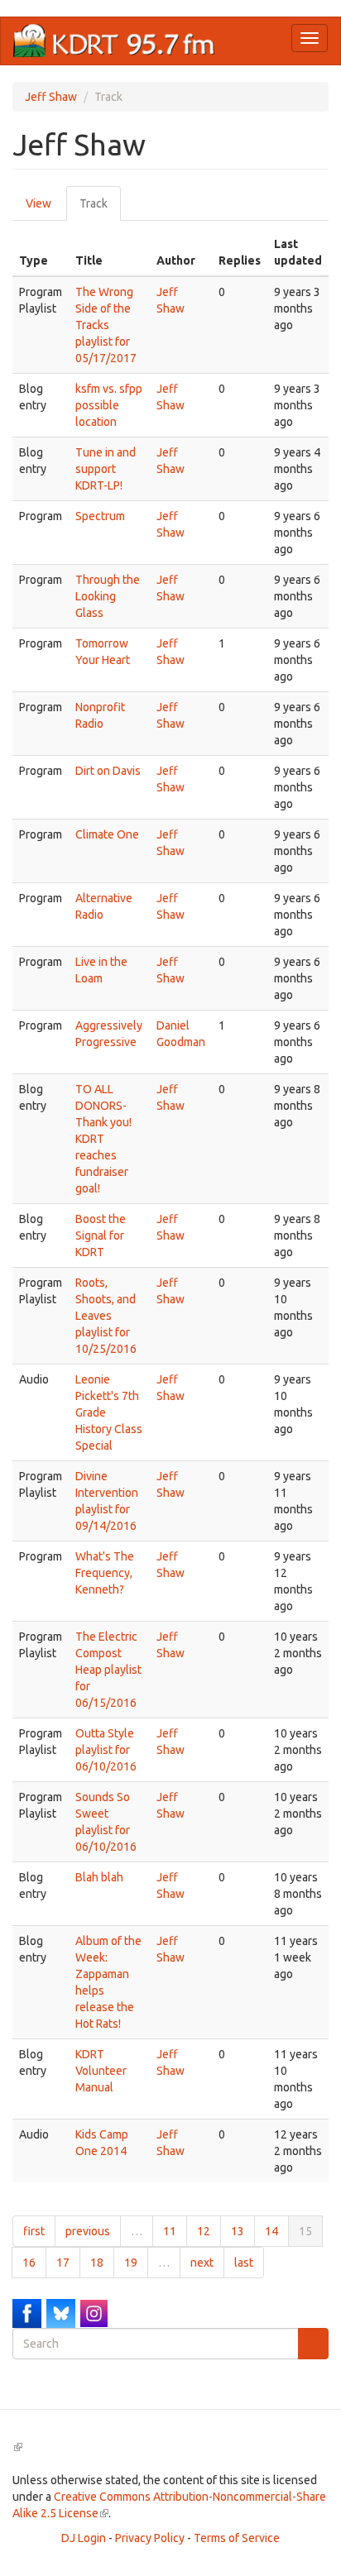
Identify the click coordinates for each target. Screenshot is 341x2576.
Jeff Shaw (51, 97)
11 (170, 2231)
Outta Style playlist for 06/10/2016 (106, 1750)
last (244, 2263)
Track (100, 209)
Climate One (107, 834)
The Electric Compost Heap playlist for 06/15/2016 (108, 1670)
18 (97, 2263)
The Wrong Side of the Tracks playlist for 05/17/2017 (106, 325)
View (38, 203)
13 (238, 2231)
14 (271, 2231)
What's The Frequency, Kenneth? (105, 1573)
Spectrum (100, 516)
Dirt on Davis (108, 771)
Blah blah (99, 1877)
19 (131, 2263)
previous (88, 2231)
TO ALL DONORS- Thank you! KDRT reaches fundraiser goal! (103, 1139)
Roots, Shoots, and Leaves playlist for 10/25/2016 (106, 1316)
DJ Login (84, 2538)
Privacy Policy (150, 2538)
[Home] (114, 41)
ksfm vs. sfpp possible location (109, 405)
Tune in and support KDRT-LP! (106, 469)
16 (29, 2263)
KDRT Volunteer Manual (101, 2071)
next (202, 2263)
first (34, 2231)
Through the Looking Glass (108, 596)
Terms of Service (237, 2538)
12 (204, 2231)
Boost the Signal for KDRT (101, 1235)
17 (63, 2263)
